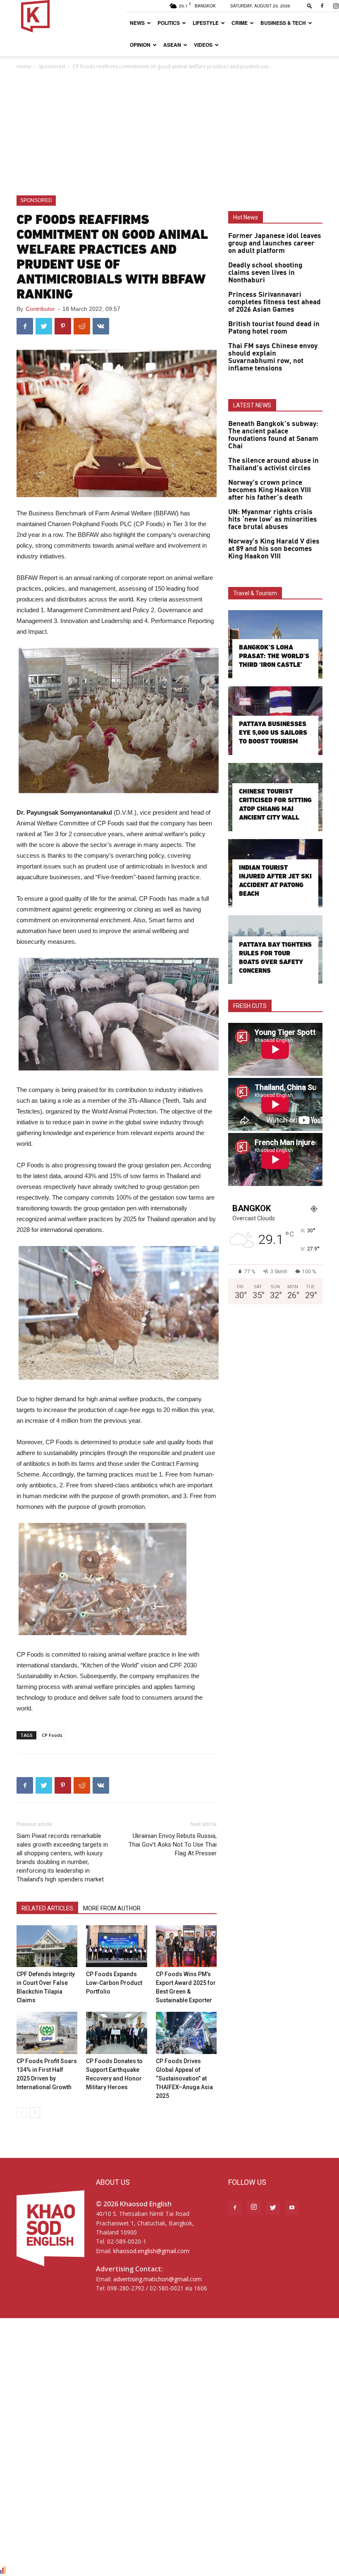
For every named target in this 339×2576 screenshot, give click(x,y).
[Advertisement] (169, 133)
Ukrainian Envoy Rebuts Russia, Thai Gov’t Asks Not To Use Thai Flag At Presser (173, 1845)
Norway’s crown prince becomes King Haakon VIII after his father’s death (270, 490)
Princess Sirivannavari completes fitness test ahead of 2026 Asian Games (275, 302)
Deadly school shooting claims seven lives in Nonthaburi (265, 273)
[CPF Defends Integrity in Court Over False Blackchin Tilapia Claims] (47, 1946)
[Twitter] (273, 2208)
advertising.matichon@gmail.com (158, 2279)
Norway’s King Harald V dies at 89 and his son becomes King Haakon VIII (274, 549)
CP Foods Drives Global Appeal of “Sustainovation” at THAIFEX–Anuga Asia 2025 (184, 2078)
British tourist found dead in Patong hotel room (274, 328)
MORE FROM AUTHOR (112, 1908)
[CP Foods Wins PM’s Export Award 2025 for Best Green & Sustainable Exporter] (186, 1946)
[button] (310, 6)
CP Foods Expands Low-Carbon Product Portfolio (114, 1983)
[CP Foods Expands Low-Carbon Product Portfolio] (116, 1946)
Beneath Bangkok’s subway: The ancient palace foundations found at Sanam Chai (273, 435)
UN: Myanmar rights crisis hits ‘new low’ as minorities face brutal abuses (273, 520)
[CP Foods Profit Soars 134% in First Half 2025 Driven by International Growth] (47, 2033)
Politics (169, 23)
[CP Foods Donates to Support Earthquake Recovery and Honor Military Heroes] (116, 2033)
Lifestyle (206, 23)
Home (24, 66)
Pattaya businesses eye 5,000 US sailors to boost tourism (273, 732)
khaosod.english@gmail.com (151, 2251)
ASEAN (172, 45)
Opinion (140, 45)
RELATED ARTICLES (47, 1908)
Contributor (40, 309)
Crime (240, 23)
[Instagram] (254, 2208)
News (137, 23)
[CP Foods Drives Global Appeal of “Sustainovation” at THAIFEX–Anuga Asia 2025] (186, 2033)
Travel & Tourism (255, 593)
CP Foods (52, 1735)
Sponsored (52, 66)
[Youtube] (292, 2208)
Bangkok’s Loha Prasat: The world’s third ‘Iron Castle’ (274, 656)
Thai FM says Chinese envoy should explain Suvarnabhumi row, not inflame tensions (273, 357)
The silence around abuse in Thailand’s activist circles (273, 464)
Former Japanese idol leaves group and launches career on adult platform (275, 243)
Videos (203, 45)
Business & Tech (283, 23)
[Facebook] (322, 6)
